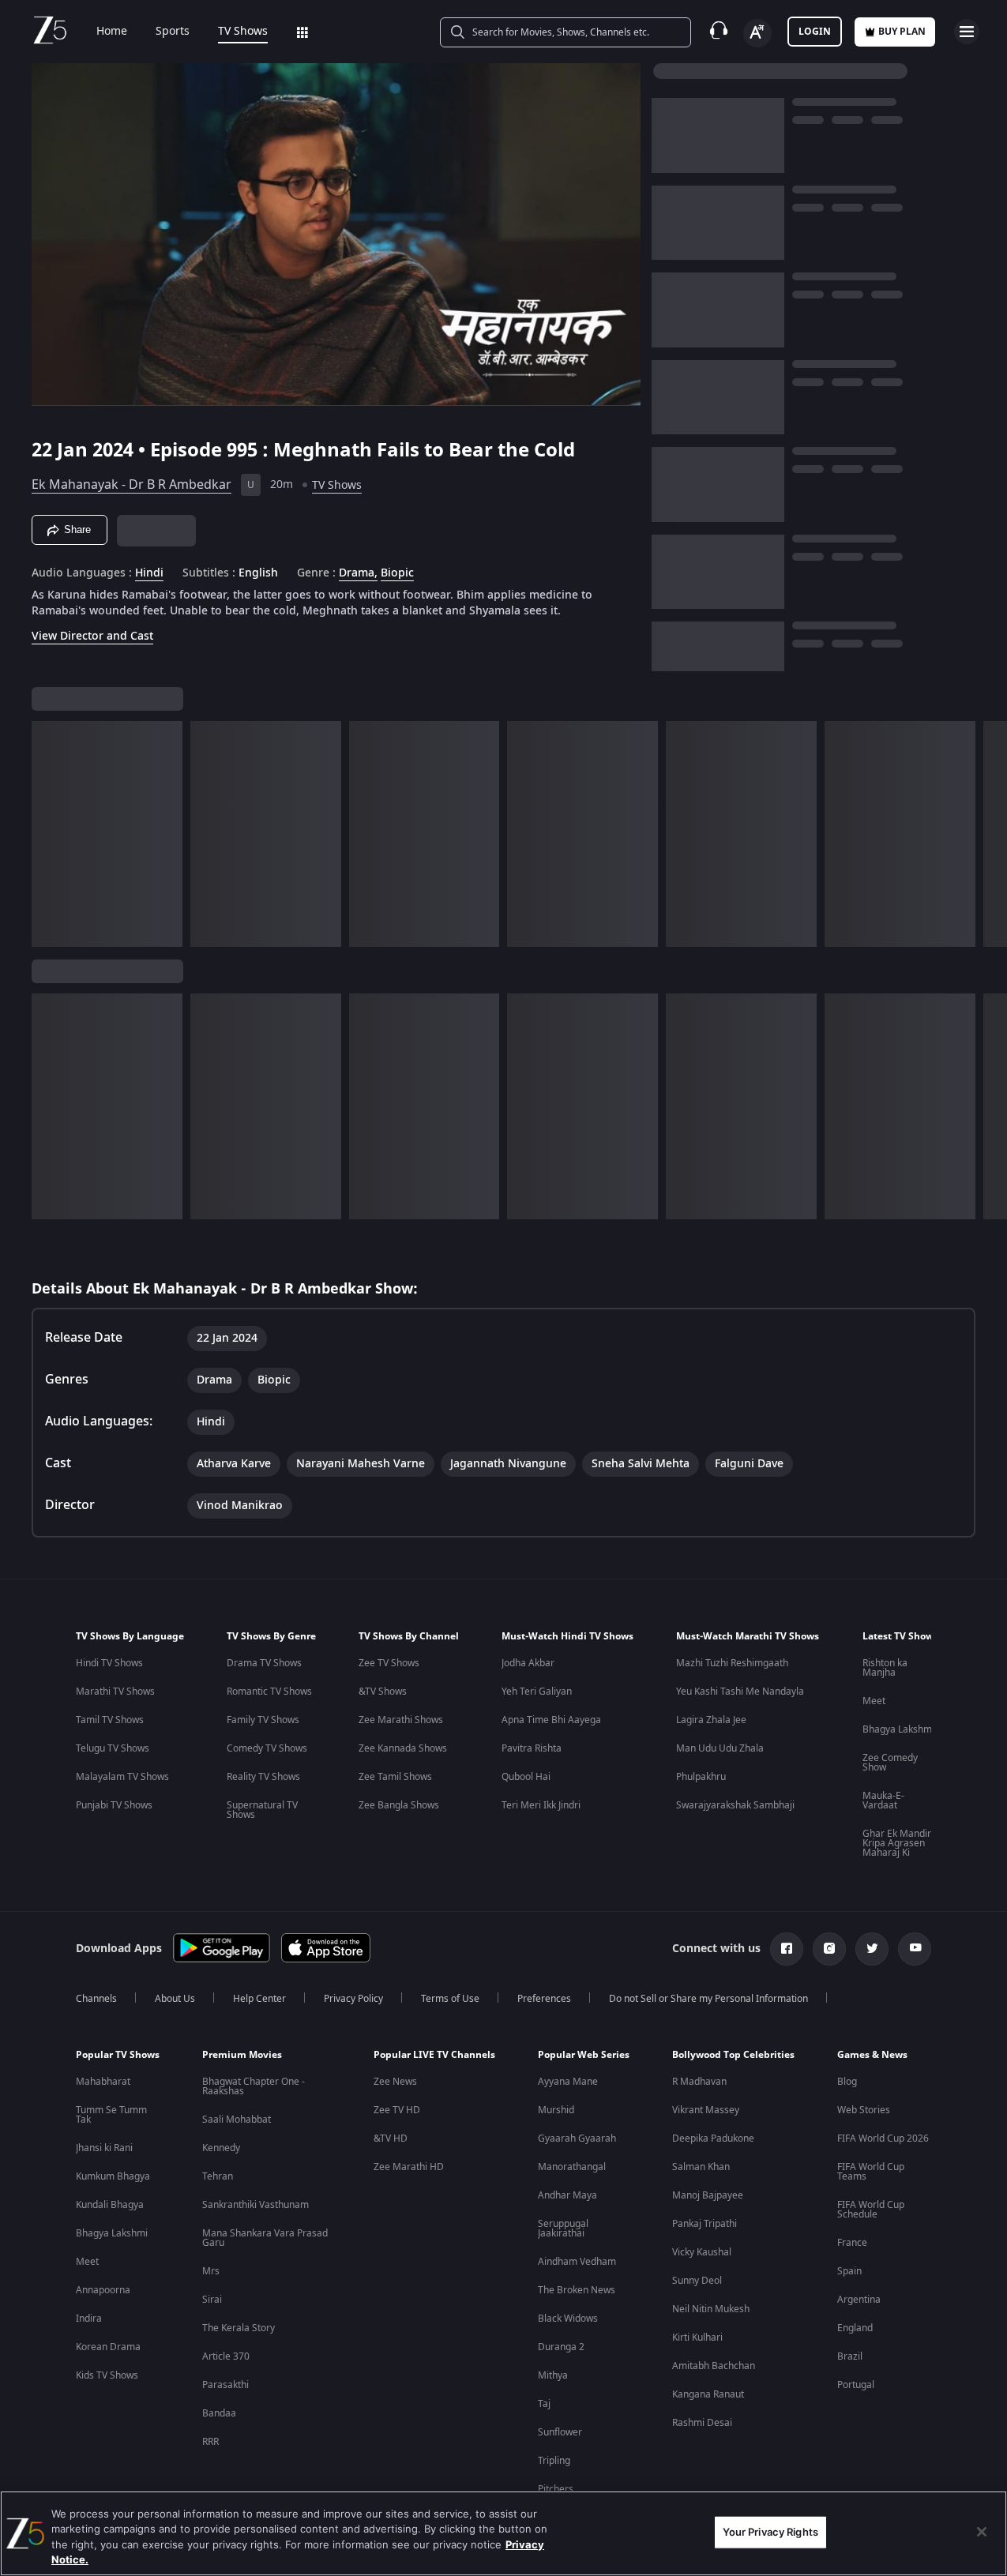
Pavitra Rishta (532, 1748)
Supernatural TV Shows (262, 1810)
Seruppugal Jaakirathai (563, 2229)
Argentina (859, 2300)
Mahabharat (103, 2082)
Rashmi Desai (702, 2423)
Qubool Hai (526, 1777)
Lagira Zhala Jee (711, 1720)
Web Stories (864, 2110)
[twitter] (872, 1949)
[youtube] (915, 1949)
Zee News (395, 2082)
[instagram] (829, 1949)
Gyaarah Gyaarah (577, 2139)
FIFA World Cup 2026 (883, 2139)
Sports (173, 32)
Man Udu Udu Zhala (720, 1748)
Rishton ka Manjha (885, 1668)
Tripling (554, 2461)
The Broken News (577, 2290)
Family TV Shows (263, 1720)
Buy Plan (902, 32)
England (855, 2328)
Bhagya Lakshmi (898, 1729)
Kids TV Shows (107, 2375)
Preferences (544, 1999)
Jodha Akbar (528, 1663)
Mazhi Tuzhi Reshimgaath (732, 1663)
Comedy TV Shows (267, 1748)
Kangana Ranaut (708, 2394)
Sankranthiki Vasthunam (256, 2205)
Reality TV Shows (263, 1777)
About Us (175, 1999)
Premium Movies (242, 2055)
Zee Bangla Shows (399, 1805)
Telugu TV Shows (113, 1748)
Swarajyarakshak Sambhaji (735, 1805)
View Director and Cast (92, 636)
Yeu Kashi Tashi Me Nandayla (740, 1692)
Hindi (149, 573)
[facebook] (787, 1949)
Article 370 (226, 2356)
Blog (847, 2082)
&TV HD (391, 2139)
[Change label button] (757, 33)
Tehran (218, 2176)
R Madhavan (699, 2082)
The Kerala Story (239, 2328)
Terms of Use (450, 1999)
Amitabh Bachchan (714, 2366)
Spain (849, 2271)
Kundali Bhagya (110, 2205)
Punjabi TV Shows (114, 1805)
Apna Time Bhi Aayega (551, 1720)
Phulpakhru (701, 1777)
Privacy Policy (353, 1999)
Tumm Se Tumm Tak (111, 2115)
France (852, 2243)
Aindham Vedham (577, 2262)
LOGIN (815, 32)
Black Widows (568, 2319)
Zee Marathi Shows (401, 1720)
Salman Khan (701, 2167)
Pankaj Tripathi (705, 2224)
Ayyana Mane (568, 2082)
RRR (210, 2442)
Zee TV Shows (389, 1663)
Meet (874, 1701)
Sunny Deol (697, 2281)
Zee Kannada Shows (403, 1748)
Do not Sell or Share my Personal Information (708, 1999)
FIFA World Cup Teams (871, 2172)
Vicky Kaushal (702, 2252)
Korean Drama (108, 2347)
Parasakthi (225, 2385)
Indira (89, 2319)
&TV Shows (383, 1692)
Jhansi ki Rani (104, 2148)
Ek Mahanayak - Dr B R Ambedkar (132, 485)
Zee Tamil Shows (395, 1777)
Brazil (850, 2356)
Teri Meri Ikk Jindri (541, 1805)
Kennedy (221, 2148)
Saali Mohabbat (237, 2120)
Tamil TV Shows (110, 1720)
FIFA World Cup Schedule (871, 2210)
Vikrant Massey (706, 2110)
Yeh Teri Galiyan (537, 1692)
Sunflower (560, 2432)
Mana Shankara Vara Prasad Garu (265, 2238)
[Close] (982, 2532)
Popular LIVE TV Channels (434, 2055)
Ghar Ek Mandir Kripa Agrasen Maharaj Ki (897, 1843)
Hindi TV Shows (109, 1663)
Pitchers (556, 2489)
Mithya (553, 2375)
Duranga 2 (561, 2347)
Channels (96, 1999)
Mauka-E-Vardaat (883, 1801)
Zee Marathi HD (409, 2167)
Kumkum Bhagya (113, 2176)
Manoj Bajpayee (708, 2195)
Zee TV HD (397, 2110)
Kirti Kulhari (697, 2338)
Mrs (211, 2271)
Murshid (556, 2110)
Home (112, 32)
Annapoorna (103, 2290)
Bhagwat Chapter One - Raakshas (254, 2086)
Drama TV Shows (264, 1663)
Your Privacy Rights (770, 2532)
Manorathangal (572, 2167)
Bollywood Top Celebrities (733, 2055)
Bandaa (219, 2413)
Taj (544, 2404)
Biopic (397, 573)
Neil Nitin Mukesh (711, 2309)
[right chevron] (990, 834)
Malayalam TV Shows (122, 1777)
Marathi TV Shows (115, 1692)
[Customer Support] (719, 32)
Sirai (212, 2300)
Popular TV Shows (118, 2055)
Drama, (358, 573)
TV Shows (243, 32)
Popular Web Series (584, 2055)
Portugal (856, 2385)
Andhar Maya (567, 2195)
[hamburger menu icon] (967, 32)
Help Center (259, 1999)
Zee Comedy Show (890, 1763)
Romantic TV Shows (269, 1692)
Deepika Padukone (713, 2139)
